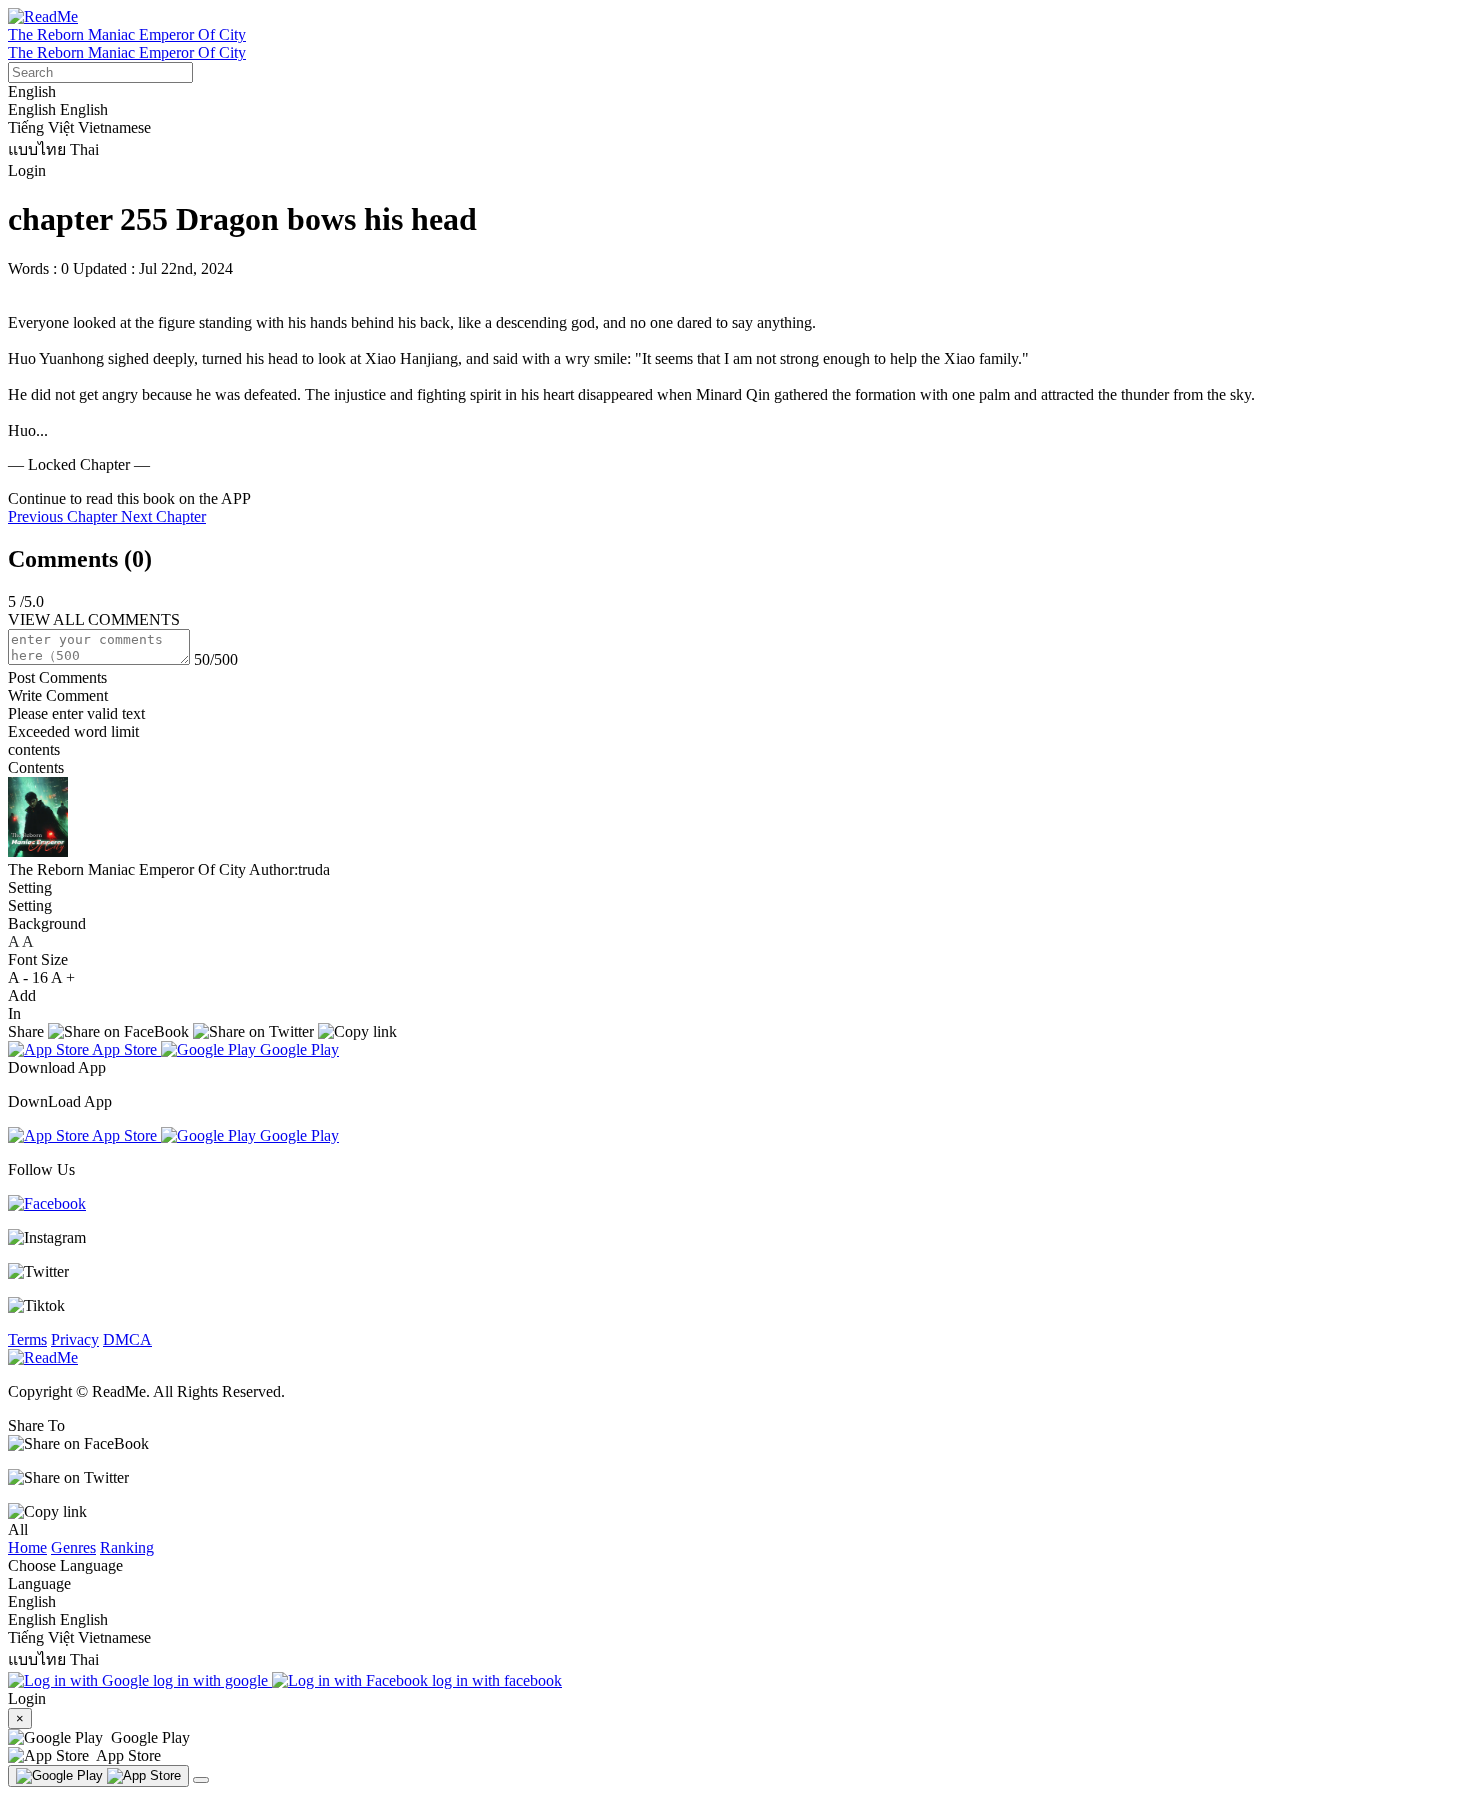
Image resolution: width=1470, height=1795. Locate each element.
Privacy (75, 1339)
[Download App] (98, 1776)
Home (27, 1547)
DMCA (127, 1339)
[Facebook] (47, 1203)
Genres (73, 1547)
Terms (27, 1339)
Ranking (127, 1547)
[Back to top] (201, 1780)
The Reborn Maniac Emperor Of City (127, 34)
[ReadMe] (43, 16)
